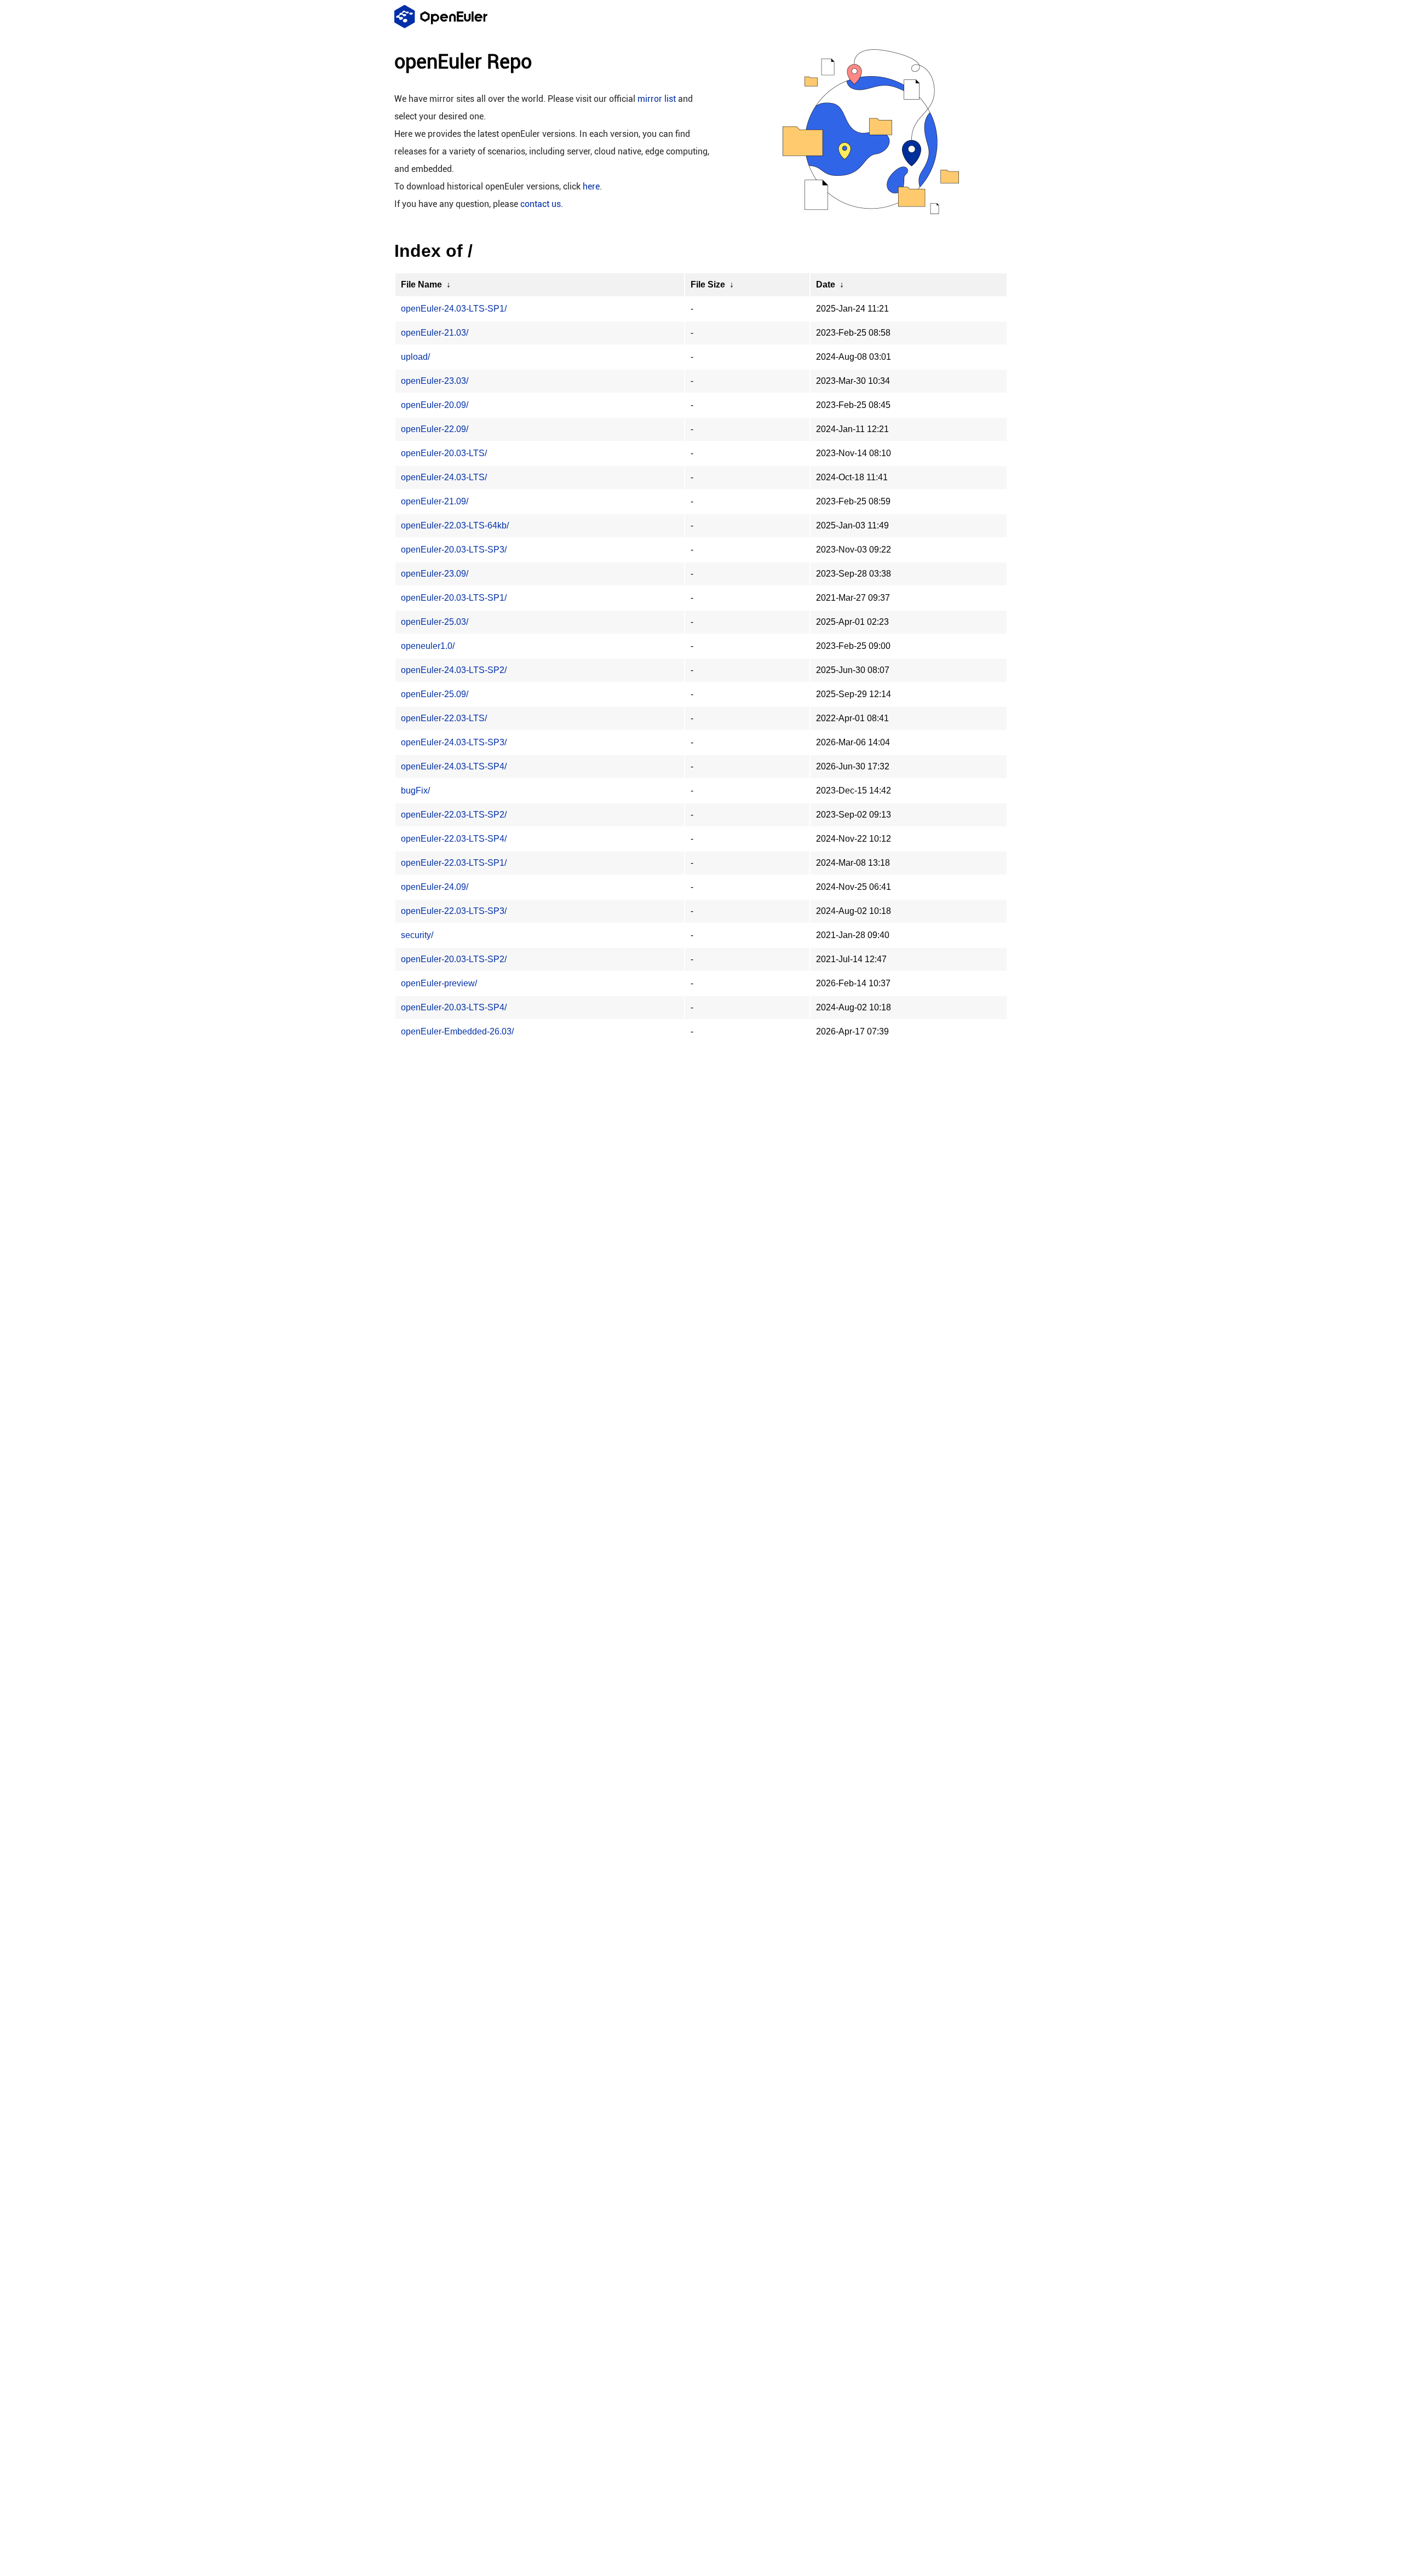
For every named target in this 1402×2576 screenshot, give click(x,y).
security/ (417, 935)
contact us (541, 204)
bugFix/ (415, 790)
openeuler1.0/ (428, 646)
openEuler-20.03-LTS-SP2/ (454, 959)
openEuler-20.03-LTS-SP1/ (454, 598)
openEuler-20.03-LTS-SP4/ (454, 1007)
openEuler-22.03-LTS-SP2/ (454, 815)
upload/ (415, 357)
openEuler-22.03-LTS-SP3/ (454, 911)
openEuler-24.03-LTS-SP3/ (454, 742)
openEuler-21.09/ (435, 501)
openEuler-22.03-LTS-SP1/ (454, 863)
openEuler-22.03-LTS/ (444, 718)
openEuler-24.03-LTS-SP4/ (454, 766)
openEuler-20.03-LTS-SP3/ (454, 550)
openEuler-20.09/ (435, 405)
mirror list (657, 99)
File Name (421, 284)
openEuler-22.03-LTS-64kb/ (455, 525)
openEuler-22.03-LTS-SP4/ (454, 839)
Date (826, 284)
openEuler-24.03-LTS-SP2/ (454, 670)
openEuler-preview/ (439, 983)
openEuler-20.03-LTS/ (444, 453)
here (591, 186)
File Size (708, 284)
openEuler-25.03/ (435, 622)
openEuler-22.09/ (435, 429)
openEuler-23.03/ (435, 381)
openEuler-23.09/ (435, 574)
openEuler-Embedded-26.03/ (457, 1031)
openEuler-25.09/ (435, 694)
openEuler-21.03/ (435, 333)
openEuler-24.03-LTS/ (444, 477)
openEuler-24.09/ (435, 887)
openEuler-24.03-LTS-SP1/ (454, 309)
